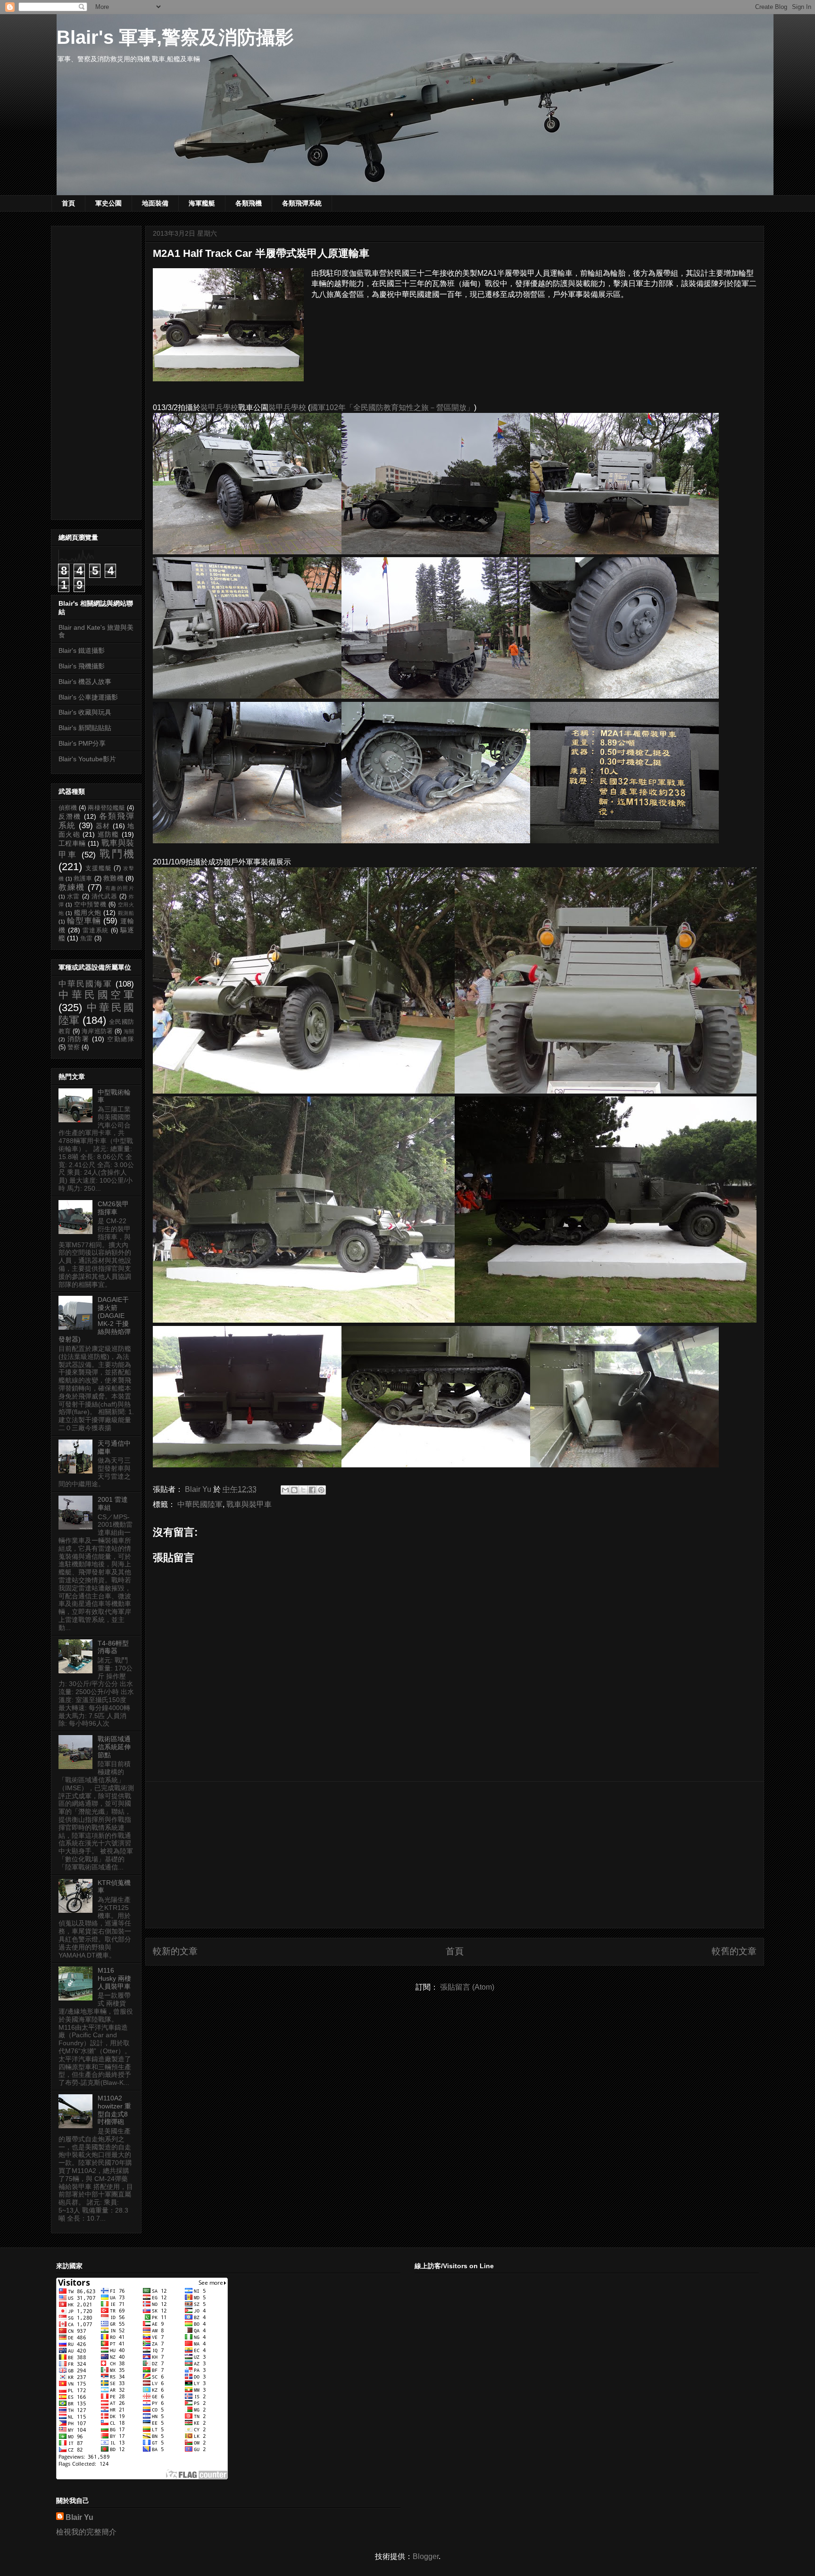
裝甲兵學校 (219, 407)
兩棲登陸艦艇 (106, 808)
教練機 (72, 887)
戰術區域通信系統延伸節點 (114, 1747)
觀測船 (126, 913)
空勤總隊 (121, 1039)
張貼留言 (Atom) (467, 1987)
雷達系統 (96, 930)
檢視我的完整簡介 (86, 2532)
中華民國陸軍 (200, 1504)
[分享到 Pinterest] (321, 1490)
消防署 (79, 1039)
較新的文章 (175, 1951)
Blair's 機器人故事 (85, 682)
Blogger (426, 2556)
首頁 (68, 203)
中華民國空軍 (96, 995)
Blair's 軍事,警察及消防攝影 (175, 37)
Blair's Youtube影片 (87, 759)
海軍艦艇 (202, 203)
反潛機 (70, 816)
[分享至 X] (303, 1490)
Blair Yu (79, 2517)
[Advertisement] (455, 1855)
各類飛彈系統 (302, 203)
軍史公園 (108, 203)
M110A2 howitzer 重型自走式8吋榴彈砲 (114, 2110)
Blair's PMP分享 (82, 743)
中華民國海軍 (85, 984)
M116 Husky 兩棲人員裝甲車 (114, 1978)
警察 (74, 1047)
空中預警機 (90, 905)
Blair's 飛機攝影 (82, 666)
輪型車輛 (84, 921)
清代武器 (104, 897)
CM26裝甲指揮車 (113, 1208)
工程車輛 (72, 843)
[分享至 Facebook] (312, 1490)
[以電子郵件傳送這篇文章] (285, 1490)
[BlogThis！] (294, 1490)
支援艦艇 (99, 868)
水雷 (73, 897)
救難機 (113, 878)
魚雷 (86, 938)
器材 (103, 826)
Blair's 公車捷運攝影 (88, 697)
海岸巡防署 (97, 1031)
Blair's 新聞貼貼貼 (85, 728)
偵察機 (68, 808)
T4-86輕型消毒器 (113, 1647)
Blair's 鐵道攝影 (82, 650)
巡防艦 (108, 834)
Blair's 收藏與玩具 (85, 712)
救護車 (83, 879)
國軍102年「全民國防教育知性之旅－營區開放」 (392, 407)
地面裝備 (155, 203)
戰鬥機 (117, 854)
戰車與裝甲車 (249, 1504)
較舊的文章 (734, 1951)
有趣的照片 (120, 888)
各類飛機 (249, 203)
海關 (129, 1031)
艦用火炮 (88, 913)
